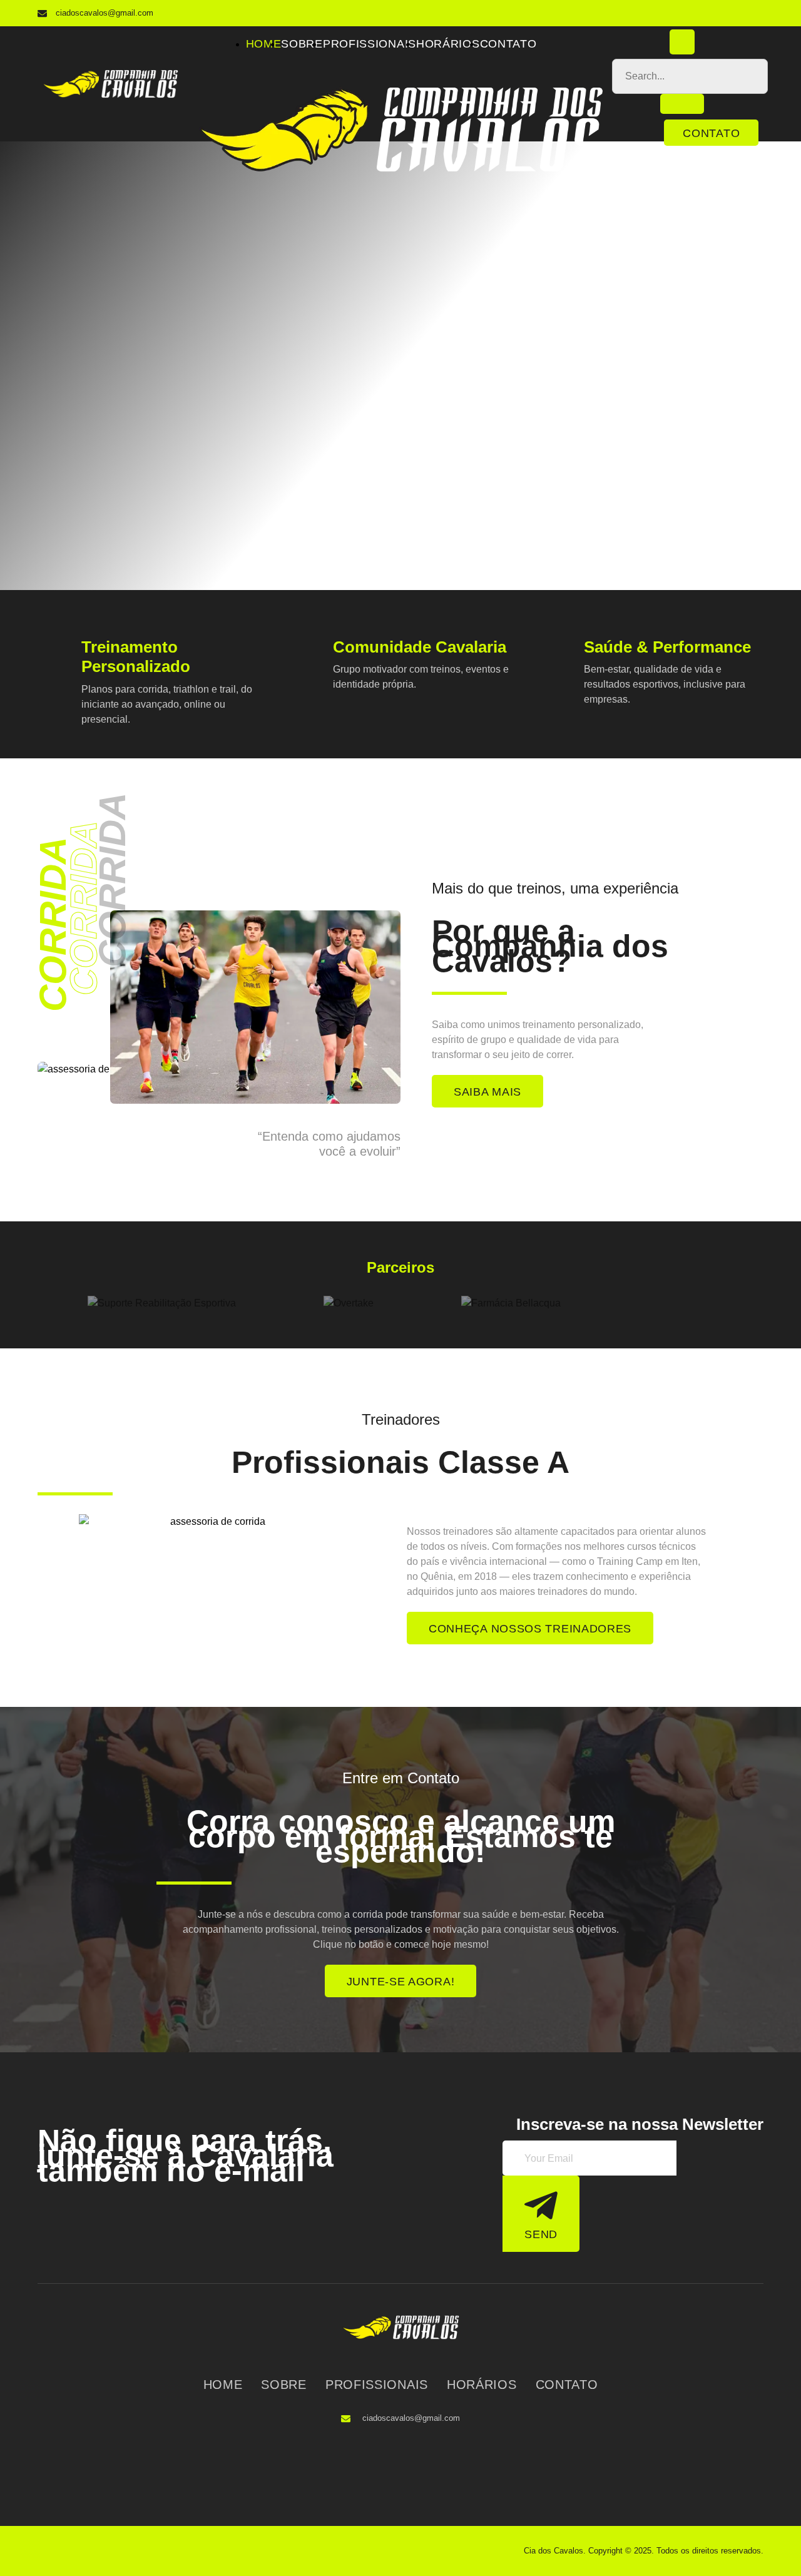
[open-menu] (596, 46)
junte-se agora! (401, 1982)
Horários (448, 44)
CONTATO (711, 133)
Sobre (302, 44)
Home (264, 44)
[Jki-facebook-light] (726, 13)
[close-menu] (205, 186)
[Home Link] (400, 169)
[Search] (682, 104)
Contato (508, 44)
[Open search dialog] (682, 42)
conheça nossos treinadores (530, 1629)
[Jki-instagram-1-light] (751, 13)
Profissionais (370, 44)
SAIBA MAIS (487, 1092)
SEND (541, 2234)
